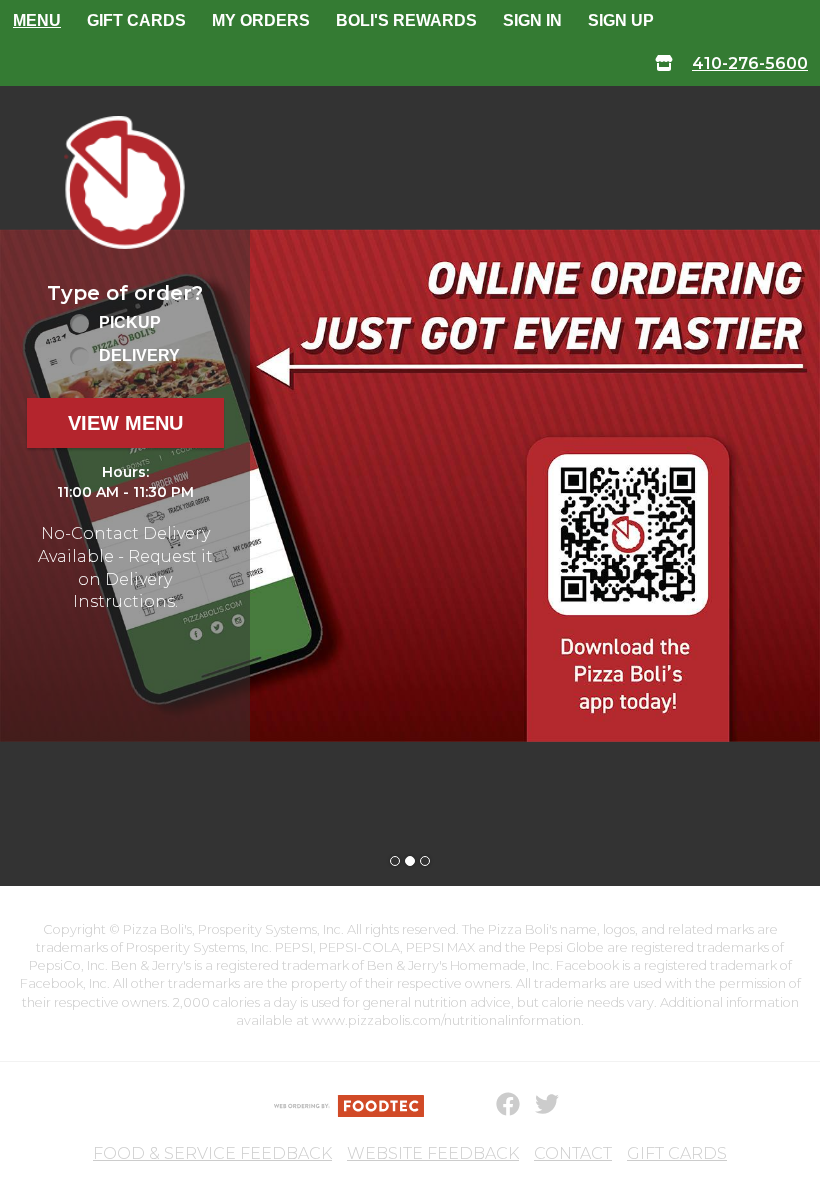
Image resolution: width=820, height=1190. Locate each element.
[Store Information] (664, 64)
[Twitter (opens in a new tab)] (535, 1105)
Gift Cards (136, 20)
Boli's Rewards (406, 20)
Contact (573, 1153)
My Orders (261, 20)
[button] (125, 182)
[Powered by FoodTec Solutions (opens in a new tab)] (349, 1104)
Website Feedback (433, 1153)
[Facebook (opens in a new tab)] (496, 1105)
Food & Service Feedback (212, 1153)
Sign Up (621, 20)
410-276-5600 (750, 63)
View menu (125, 423)
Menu (37, 20)
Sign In (532, 20)
